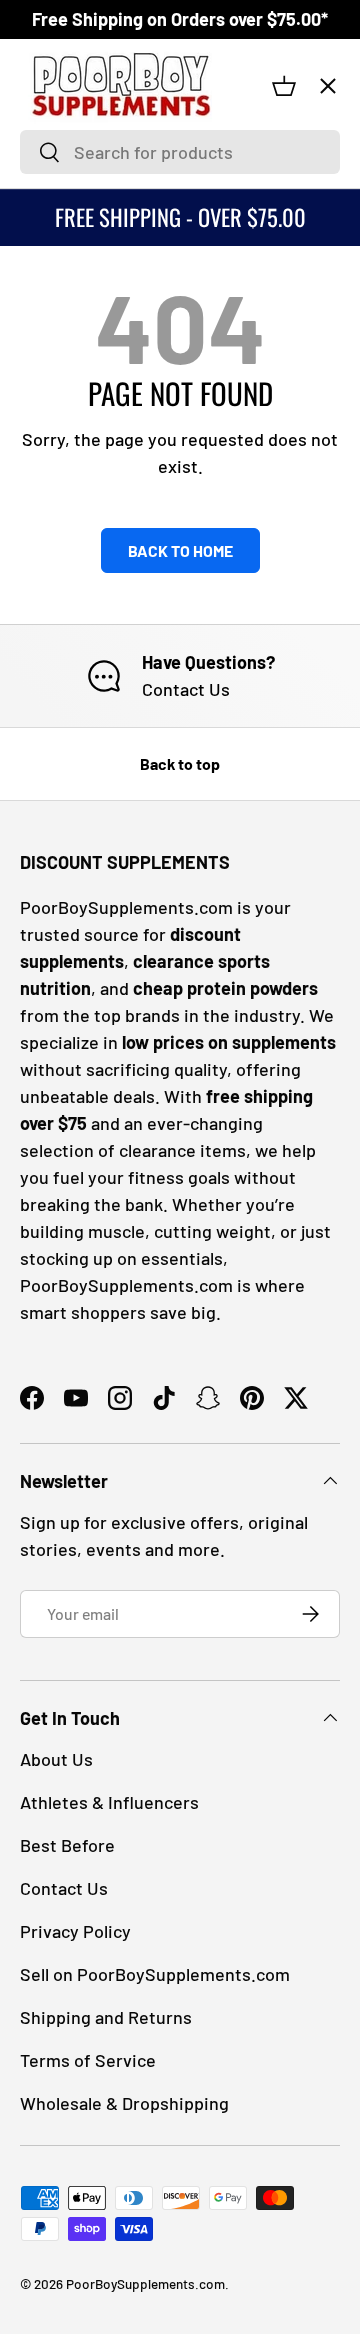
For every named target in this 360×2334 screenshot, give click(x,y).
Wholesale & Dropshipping (124, 2103)
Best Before (67, 1845)
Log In (55, 465)
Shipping (64, 606)
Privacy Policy (75, 1931)
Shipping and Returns (106, 2017)
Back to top (180, 763)
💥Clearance (82, 137)
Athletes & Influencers (109, 1802)
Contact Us (72, 559)
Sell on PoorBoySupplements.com (155, 1974)
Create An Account (97, 512)
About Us (56, 1759)
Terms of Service (88, 2060)
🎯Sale (62, 213)
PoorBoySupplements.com (145, 2283)
